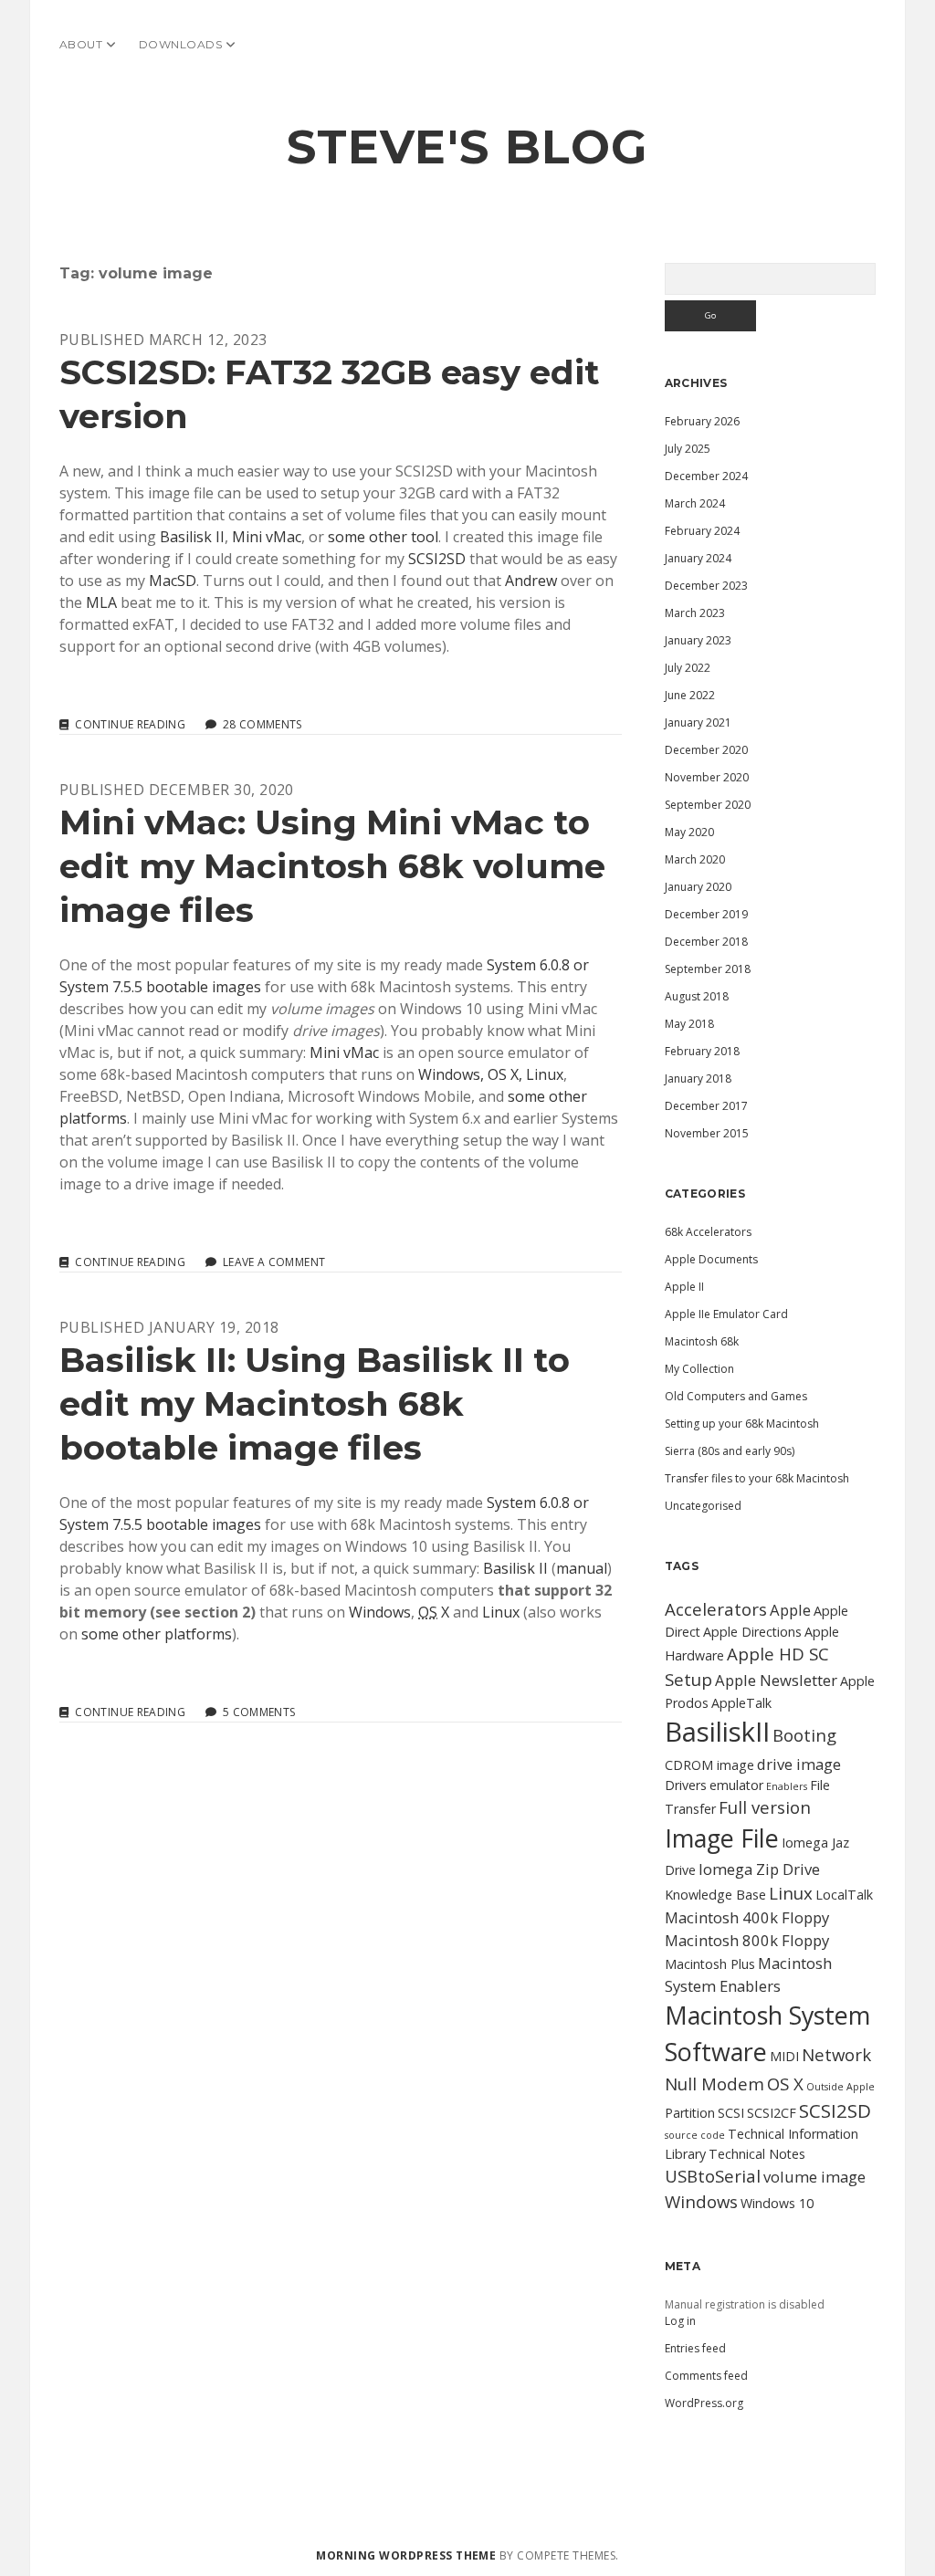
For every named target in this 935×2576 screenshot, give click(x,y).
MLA (101, 602)
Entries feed (695, 2348)
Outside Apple (840, 2087)
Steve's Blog (467, 147)
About (81, 44)
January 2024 (698, 558)
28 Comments (263, 724)
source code (695, 2135)
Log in (680, 2321)
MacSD (173, 581)
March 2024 (695, 503)
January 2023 (698, 640)
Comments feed (706, 2376)
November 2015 (707, 1133)
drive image (799, 1764)
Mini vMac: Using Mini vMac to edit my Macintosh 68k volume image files (332, 866)
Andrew (531, 581)
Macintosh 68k (702, 1341)
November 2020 (707, 777)
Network (836, 2054)
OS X (785, 2084)
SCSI (731, 2113)
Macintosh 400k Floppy (747, 1917)
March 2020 (695, 859)
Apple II (684, 1287)
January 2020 (698, 887)
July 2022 (688, 668)
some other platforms (157, 1634)
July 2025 (688, 449)
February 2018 (702, 1051)
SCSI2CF (772, 2113)
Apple (790, 1610)
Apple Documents (711, 1259)
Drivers (686, 1785)
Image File (722, 1838)
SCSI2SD (437, 559)
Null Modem (714, 2084)
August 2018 (697, 996)
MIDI (784, 2056)
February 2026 (702, 421)
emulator (736, 1785)
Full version (765, 1807)
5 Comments (259, 1712)
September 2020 (708, 805)
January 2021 (698, 723)
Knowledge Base (715, 1895)
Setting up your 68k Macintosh (742, 1424)
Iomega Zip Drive (759, 1869)
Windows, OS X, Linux (491, 1074)
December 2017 (706, 1106)
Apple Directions (752, 1632)
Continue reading (130, 725)
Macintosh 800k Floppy (747, 1940)
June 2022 (690, 695)
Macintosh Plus (710, 1964)
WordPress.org (704, 2403)
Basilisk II (192, 537)
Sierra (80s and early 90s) (730, 1451)
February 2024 (702, 531)
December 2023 (706, 586)
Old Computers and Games (736, 1396)
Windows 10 (777, 2203)
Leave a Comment (274, 1262)
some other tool (383, 537)
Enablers (787, 1786)
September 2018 (708, 969)
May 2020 (689, 832)
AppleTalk (741, 1703)
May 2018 (689, 1024)
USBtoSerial (713, 2176)
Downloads (180, 44)
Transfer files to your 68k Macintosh (757, 1478)
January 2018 (698, 1079)
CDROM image (709, 1765)
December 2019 (706, 914)
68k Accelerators (708, 1232)
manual (582, 1568)
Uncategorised (703, 1506)
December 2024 (706, 476)
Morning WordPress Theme (406, 2555)
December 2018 (706, 942)
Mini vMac (267, 537)
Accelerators (716, 1609)
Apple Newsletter (776, 1680)
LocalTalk (844, 1895)
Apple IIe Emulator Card (726, 1314)
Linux (501, 1612)
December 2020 (706, 750)
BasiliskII (717, 1732)
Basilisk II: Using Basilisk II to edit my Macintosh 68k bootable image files (315, 1403)
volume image (814, 2177)
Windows (380, 1612)
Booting (804, 1735)
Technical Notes (757, 2154)
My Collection (699, 1369)
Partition (690, 2113)
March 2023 (695, 613)
